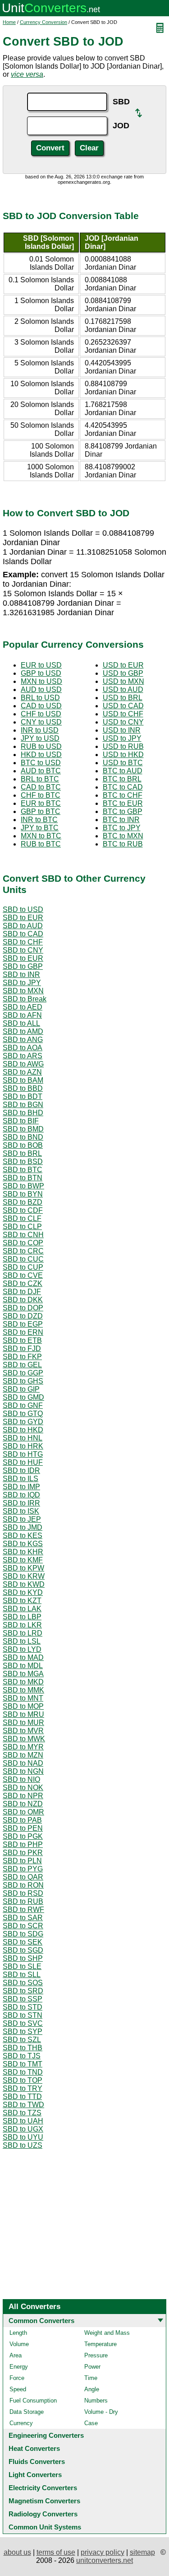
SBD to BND (23, 1137)
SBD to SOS (23, 1983)
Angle (92, 2389)
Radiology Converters (43, 2514)
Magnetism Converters (44, 2501)
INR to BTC (39, 820)
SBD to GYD (23, 1422)
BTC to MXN (123, 836)
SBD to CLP (22, 1227)
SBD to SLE (22, 1966)
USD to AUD (123, 690)
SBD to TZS (22, 2113)
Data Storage (27, 2412)
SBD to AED (23, 1007)
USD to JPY (122, 738)
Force (17, 2378)
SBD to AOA (23, 1048)
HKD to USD (41, 755)
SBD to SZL (22, 2040)
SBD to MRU (23, 1714)
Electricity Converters (43, 2488)
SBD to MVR (23, 1731)
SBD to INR (21, 975)
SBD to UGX (23, 2129)
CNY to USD (41, 722)
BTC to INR (121, 820)
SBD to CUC (23, 1259)
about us (17, 2552)
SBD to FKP (22, 1357)
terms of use (56, 2552)
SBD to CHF (23, 942)
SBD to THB (23, 2048)
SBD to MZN (23, 1755)
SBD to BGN (23, 1105)
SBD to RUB (23, 1901)
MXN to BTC (41, 836)
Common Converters (41, 2321)
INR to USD (40, 730)
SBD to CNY (23, 950)
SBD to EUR (23, 918)
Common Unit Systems (45, 2527)
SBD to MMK (23, 1690)
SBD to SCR (23, 1926)
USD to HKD (123, 755)
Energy (19, 2367)
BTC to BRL (122, 779)
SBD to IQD (21, 1495)
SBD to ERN (23, 1332)
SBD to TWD (23, 2105)
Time (91, 2378)
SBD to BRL (22, 1153)
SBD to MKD (23, 1682)
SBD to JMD (23, 1527)
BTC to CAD (123, 787)
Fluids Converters (37, 2461)
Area (16, 2355)
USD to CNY (123, 722)
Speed (18, 2389)
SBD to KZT (22, 1601)
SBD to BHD (23, 1113)
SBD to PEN (23, 1828)
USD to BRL (123, 698)
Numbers (96, 2401)
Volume (19, 2344)
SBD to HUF (23, 1462)
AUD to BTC (41, 771)
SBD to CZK (23, 1283)
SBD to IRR (21, 1503)
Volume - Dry (101, 2412)
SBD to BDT (23, 1096)
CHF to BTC (41, 795)
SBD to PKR (23, 1853)
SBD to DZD (23, 1316)
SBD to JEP (22, 1519)
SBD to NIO (21, 1779)
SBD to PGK (23, 1836)
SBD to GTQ (23, 1414)
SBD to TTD (22, 2097)
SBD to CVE (23, 1275)
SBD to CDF (23, 1210)
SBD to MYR (23, 1747)
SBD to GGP (23, 1373)
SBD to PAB (22, 1820)
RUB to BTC (41, 844)
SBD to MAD (23, 1657)
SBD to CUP (23, 1267)
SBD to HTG (23, 1454)
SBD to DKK (23, 1300)
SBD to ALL (21, 1023)
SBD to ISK (21, 1511)
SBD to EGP (23, 1324)
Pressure (96, 2355)
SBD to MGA (23, 1674)
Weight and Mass (107, 2333)
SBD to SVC (23, 2023)
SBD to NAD (23, 1763)
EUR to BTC (41, 803)
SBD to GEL (22, 1365)
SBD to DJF (22, 1292)
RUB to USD (41, 746)
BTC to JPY (122, 828)
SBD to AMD (23, 1031)
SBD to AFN (22, 1015)
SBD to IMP (21, 1487)
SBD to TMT (23, 2064)
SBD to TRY (23, 2088)
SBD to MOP (23, 1706)
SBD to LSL (22, 1641)
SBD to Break (25, 999)
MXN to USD (41, 681)
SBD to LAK (22, 1609)
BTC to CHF (123, 795)
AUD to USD (41, 690)
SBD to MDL (23, 1666)
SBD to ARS (23, 1056)
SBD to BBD (23, 1088)
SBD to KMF (23, 1560)
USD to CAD (123, 706)
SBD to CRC (23, 1251)
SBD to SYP (23, 2031)
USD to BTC (123, 763)
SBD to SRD (23, 1991)
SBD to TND (23, 2072)
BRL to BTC (40, 779)
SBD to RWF (23, 1910)
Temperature (100, 2344)
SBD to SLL (22, 1975)
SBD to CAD (23, 934)
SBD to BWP (23, 1186)
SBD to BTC (23, 1170)
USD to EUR (123, 665)
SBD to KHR (23, 1552)
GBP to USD (41, 673)
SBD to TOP (23, 2080)
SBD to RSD (23, 1893)
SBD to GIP (21, 1389)
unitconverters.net (105, 2560)
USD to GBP (123, 673)
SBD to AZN (22, 1072)
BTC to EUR (123, 803)
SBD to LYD (22, 1649)
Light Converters (35, 2475)
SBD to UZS (23, 2145)
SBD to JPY (22, 983)
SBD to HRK (23, 1446)
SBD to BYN (23, 1194)
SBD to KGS (23, 1544)
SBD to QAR (23, 1877)
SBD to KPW (23, 1568)
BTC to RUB (123, 844)
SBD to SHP (23, 1958)
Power (92, 2367)
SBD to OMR (23, 1812)
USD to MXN (123, 681)
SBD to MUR (23, 1723)
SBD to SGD (23, 1950)
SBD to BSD (23, 1162)
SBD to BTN (23, 1178)
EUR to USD (41, 665)
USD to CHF (123, 714)
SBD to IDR (21, 1470)
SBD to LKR (22, 1625)
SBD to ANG (23, 1040)
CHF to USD (41, 714)
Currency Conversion (43, 22)
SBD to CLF (22, 1218)
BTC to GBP (123, 811)
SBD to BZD (23, 1202)
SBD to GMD (23, 1397)
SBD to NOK (23, 1788)
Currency (21, 2423)
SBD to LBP (22, 1617)
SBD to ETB (22, 1340)
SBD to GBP (23, 966)
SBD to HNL (23, 1438)
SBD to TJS (22, 2056)
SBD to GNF (23, 1405)
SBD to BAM (23, 1080)
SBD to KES (23, 1536)
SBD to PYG (23, 1869)
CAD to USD (41, 706)
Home (9, 22)
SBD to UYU (23, 2137)
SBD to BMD (23, 1129)
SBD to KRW (24, 1576)
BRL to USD (40, 698)
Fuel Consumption (33, 2401)
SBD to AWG (23, 1064)
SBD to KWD (24, 1584)
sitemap (142, 2552)
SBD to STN (23, 2015)
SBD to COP (23, 1243)
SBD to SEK (23, 1942)
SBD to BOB (23, 1145)
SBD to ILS (21, 1479)
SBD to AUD (23, 926)
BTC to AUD (123, 771)
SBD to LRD (23, 1633)
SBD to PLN (22, 1861)
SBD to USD (23, 909)
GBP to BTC (41, 811)
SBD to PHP (23, 1844)
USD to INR (122, 730)
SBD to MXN (23, 991)
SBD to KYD (23, 1592)
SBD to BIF (21, 1121)
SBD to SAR (23, 1918)
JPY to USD (40, 738)
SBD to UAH (23, 2121)
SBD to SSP (23, 1999)
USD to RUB (123, 746)
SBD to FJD (22, 1349)
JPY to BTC (40, 828)
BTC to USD (41, 763)
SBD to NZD (23, 1804)
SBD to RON (23, 1885)
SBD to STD (23, 2007)
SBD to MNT (23, 1698)
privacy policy (103, 2552)
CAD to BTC (41, 787)
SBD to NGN (23, 1771)
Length (18, 2333)
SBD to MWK (24, 1739)
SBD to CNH (23, 1235)
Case (91, 2423)
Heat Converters (34, 2448)
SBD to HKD (23, 1430)
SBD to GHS (23, 1381)
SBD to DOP (23, 1308)
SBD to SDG (23, 1934)
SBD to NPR (23, 1796)
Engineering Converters (46, 2435)
